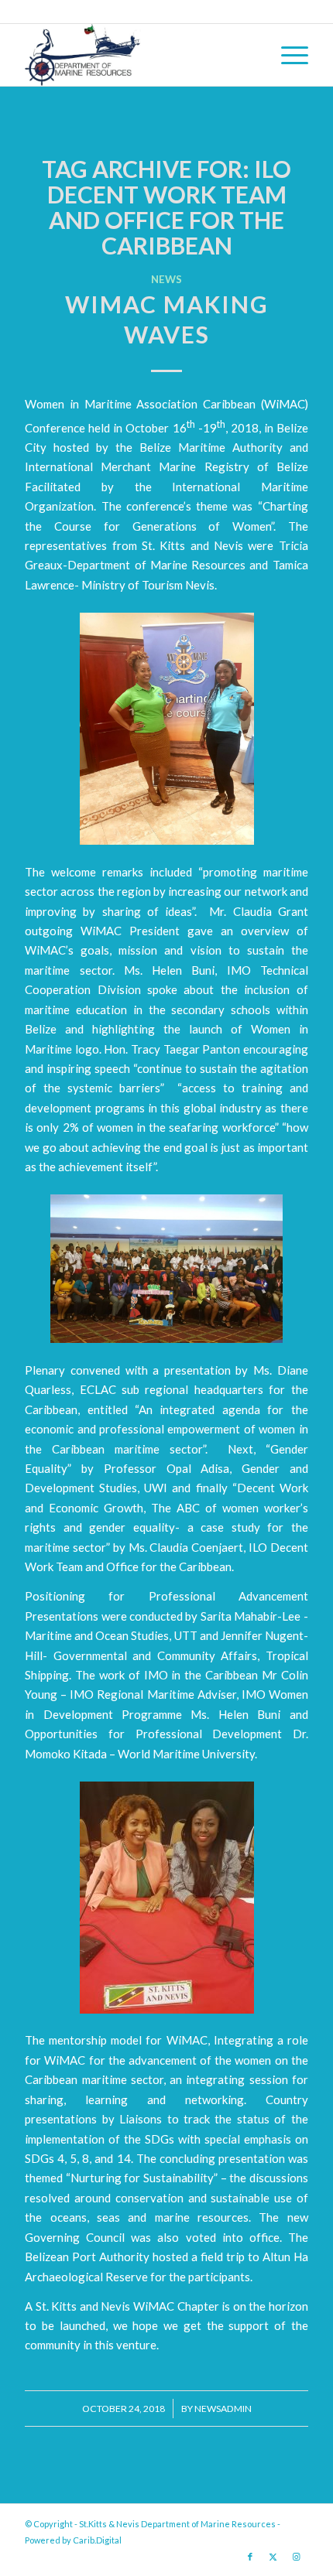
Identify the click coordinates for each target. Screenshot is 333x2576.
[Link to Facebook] (250, 2557)
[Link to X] (273, 2557)
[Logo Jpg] (138, 55)
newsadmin (223, 2409)
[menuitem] (287, 55)
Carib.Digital (97, 2540)
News (166, 279)
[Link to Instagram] (297, 2557)
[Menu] (287, 55)
